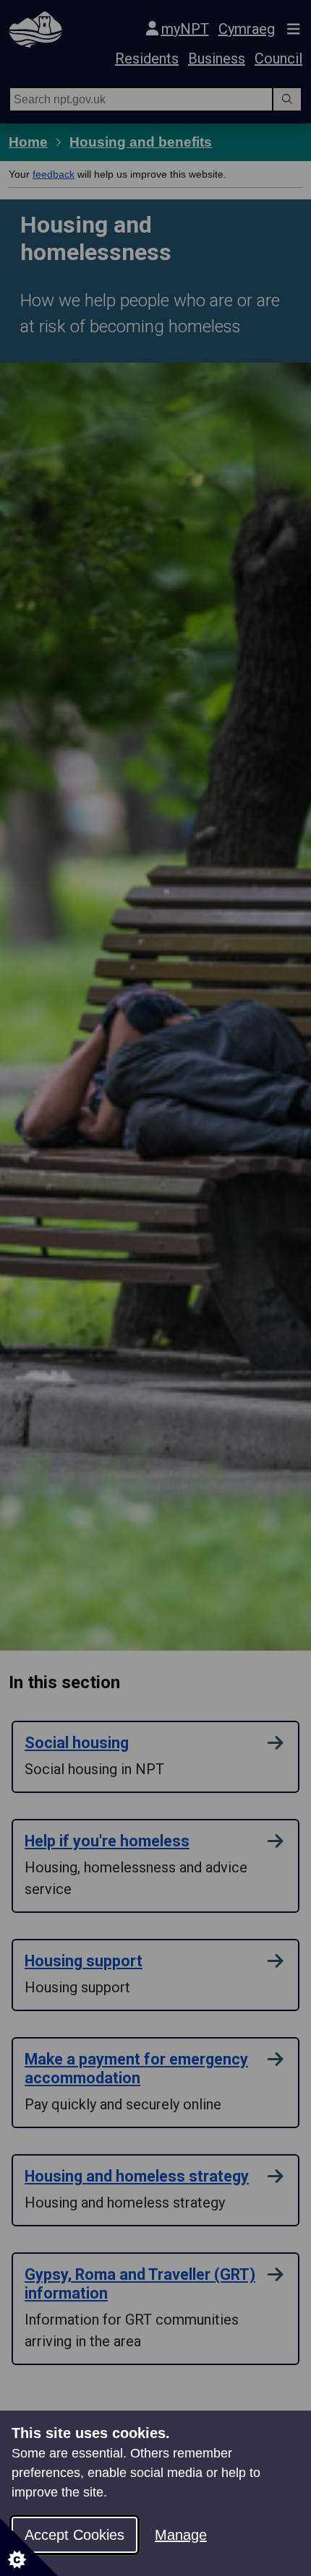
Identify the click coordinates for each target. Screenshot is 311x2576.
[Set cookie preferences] (29, 2547)
